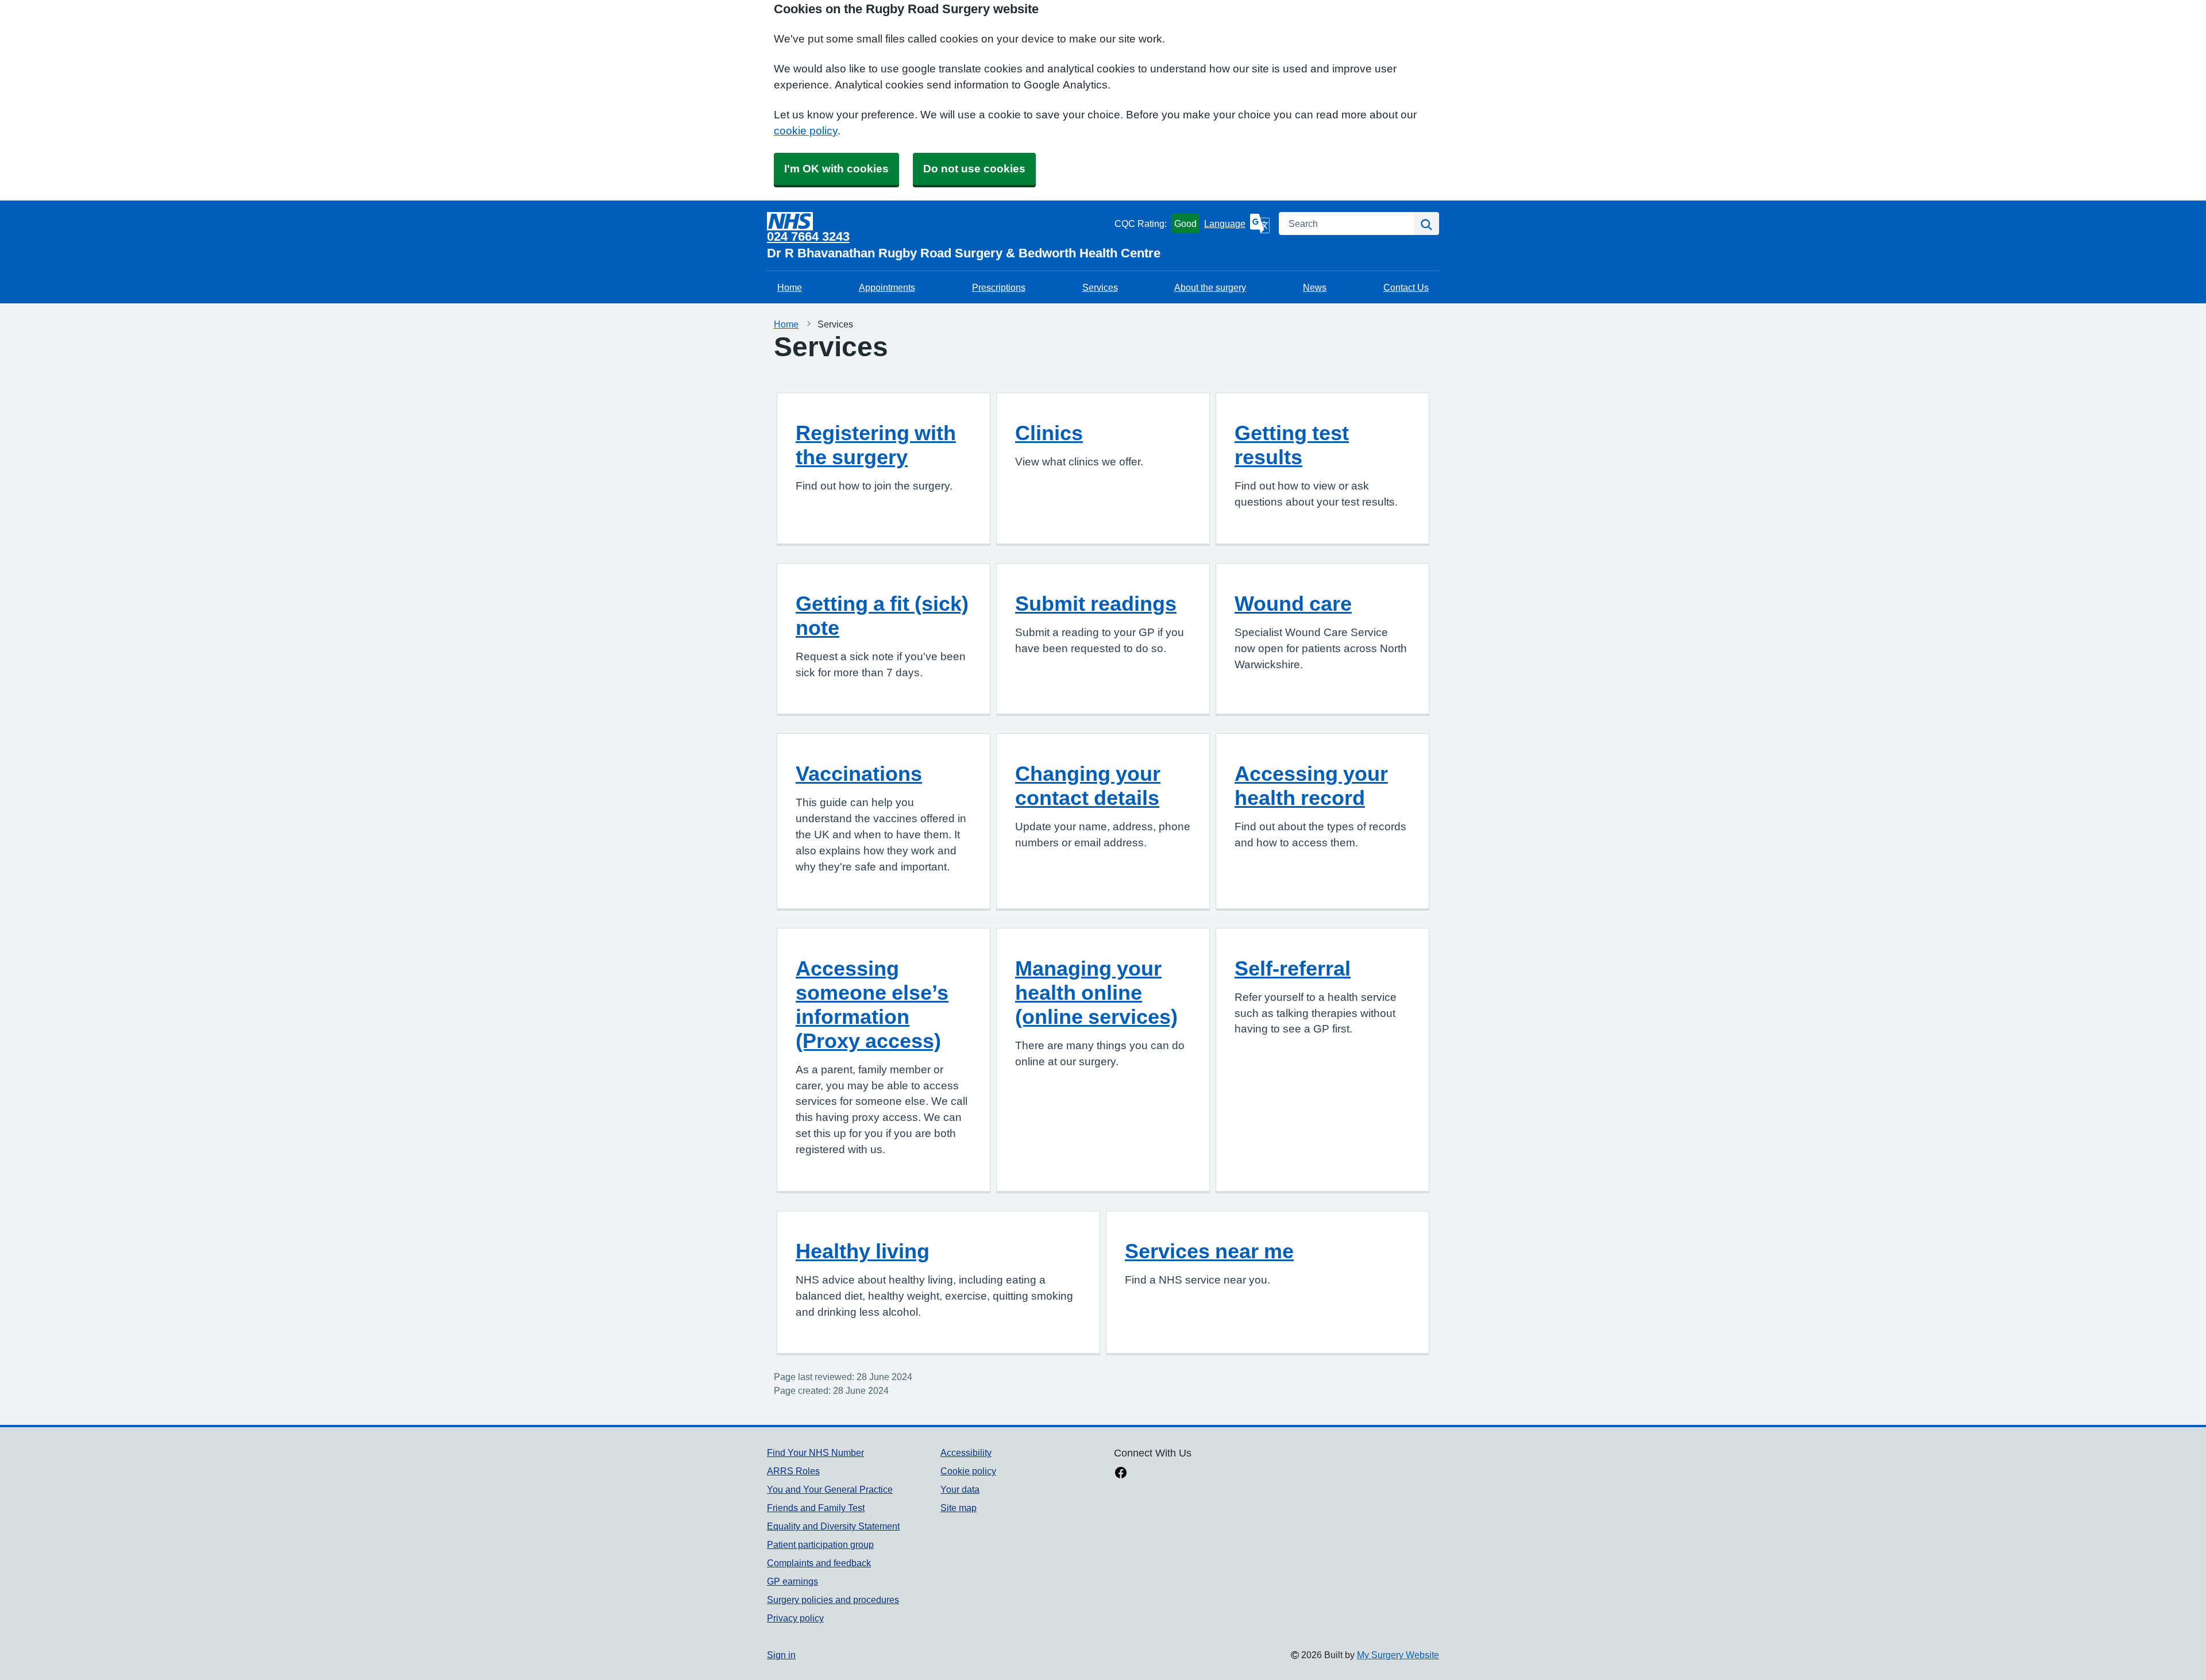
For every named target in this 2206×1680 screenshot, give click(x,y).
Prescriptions (999, 287)
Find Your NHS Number (815, 1452)
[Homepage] (938, 221)
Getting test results (1292, 445)
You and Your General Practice (830, 1489)
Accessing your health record (1311, 785)
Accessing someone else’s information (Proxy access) (872, 1004)
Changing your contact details (1088, 785)
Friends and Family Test (816, 1508)
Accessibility (966, 1452)
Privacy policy (795, 1618)
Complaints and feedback (819, 1563)
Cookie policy (968, 1471)
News (1315, 287)
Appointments (887, 287)
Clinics (1049, 433)
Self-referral (1293, 968)
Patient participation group (820, 1544)
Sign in (781, 1655)
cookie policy (806, 131)
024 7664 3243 (808, 236)
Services (1100, 287)
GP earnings (792, 1581)
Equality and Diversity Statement (833, 1526)
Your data (960, 1489)
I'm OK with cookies (836, 169)
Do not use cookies (974, 169)
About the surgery (1210, 287)
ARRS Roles (793, 1471)
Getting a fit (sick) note (882, 615)
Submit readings (1096, 603)
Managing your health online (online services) (1096, 992)
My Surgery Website (1398, 1655)
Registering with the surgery (876, 445)
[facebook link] (1121, 1474)
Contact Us (1406, 287)
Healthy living (863, 1251)
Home (790, 287)
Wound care (1293, 603)
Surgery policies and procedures (833, 1600)
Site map (959, 1508)
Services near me (1209, 1251)
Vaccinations (859, 773)
